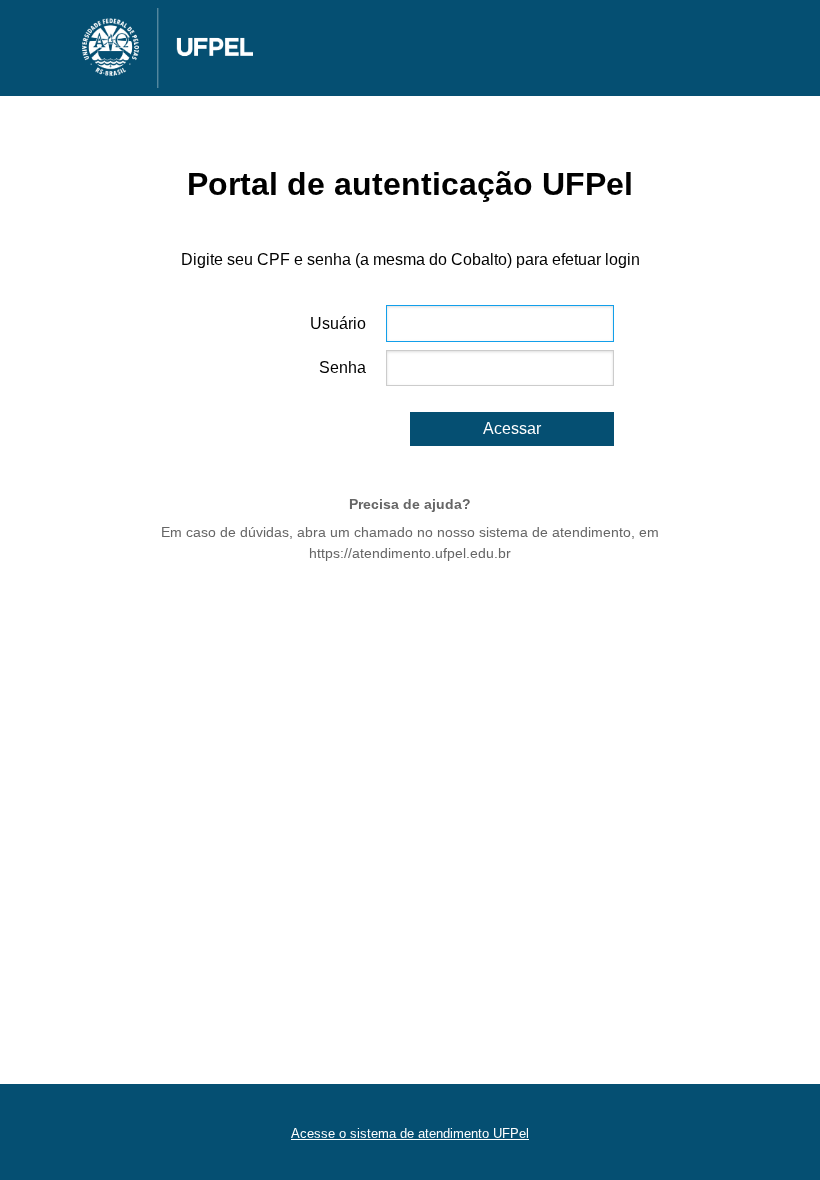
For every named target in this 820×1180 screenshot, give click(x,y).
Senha (342, 367)
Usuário (338, 323)
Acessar (512, 428)
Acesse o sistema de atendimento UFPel (410, 1133)
